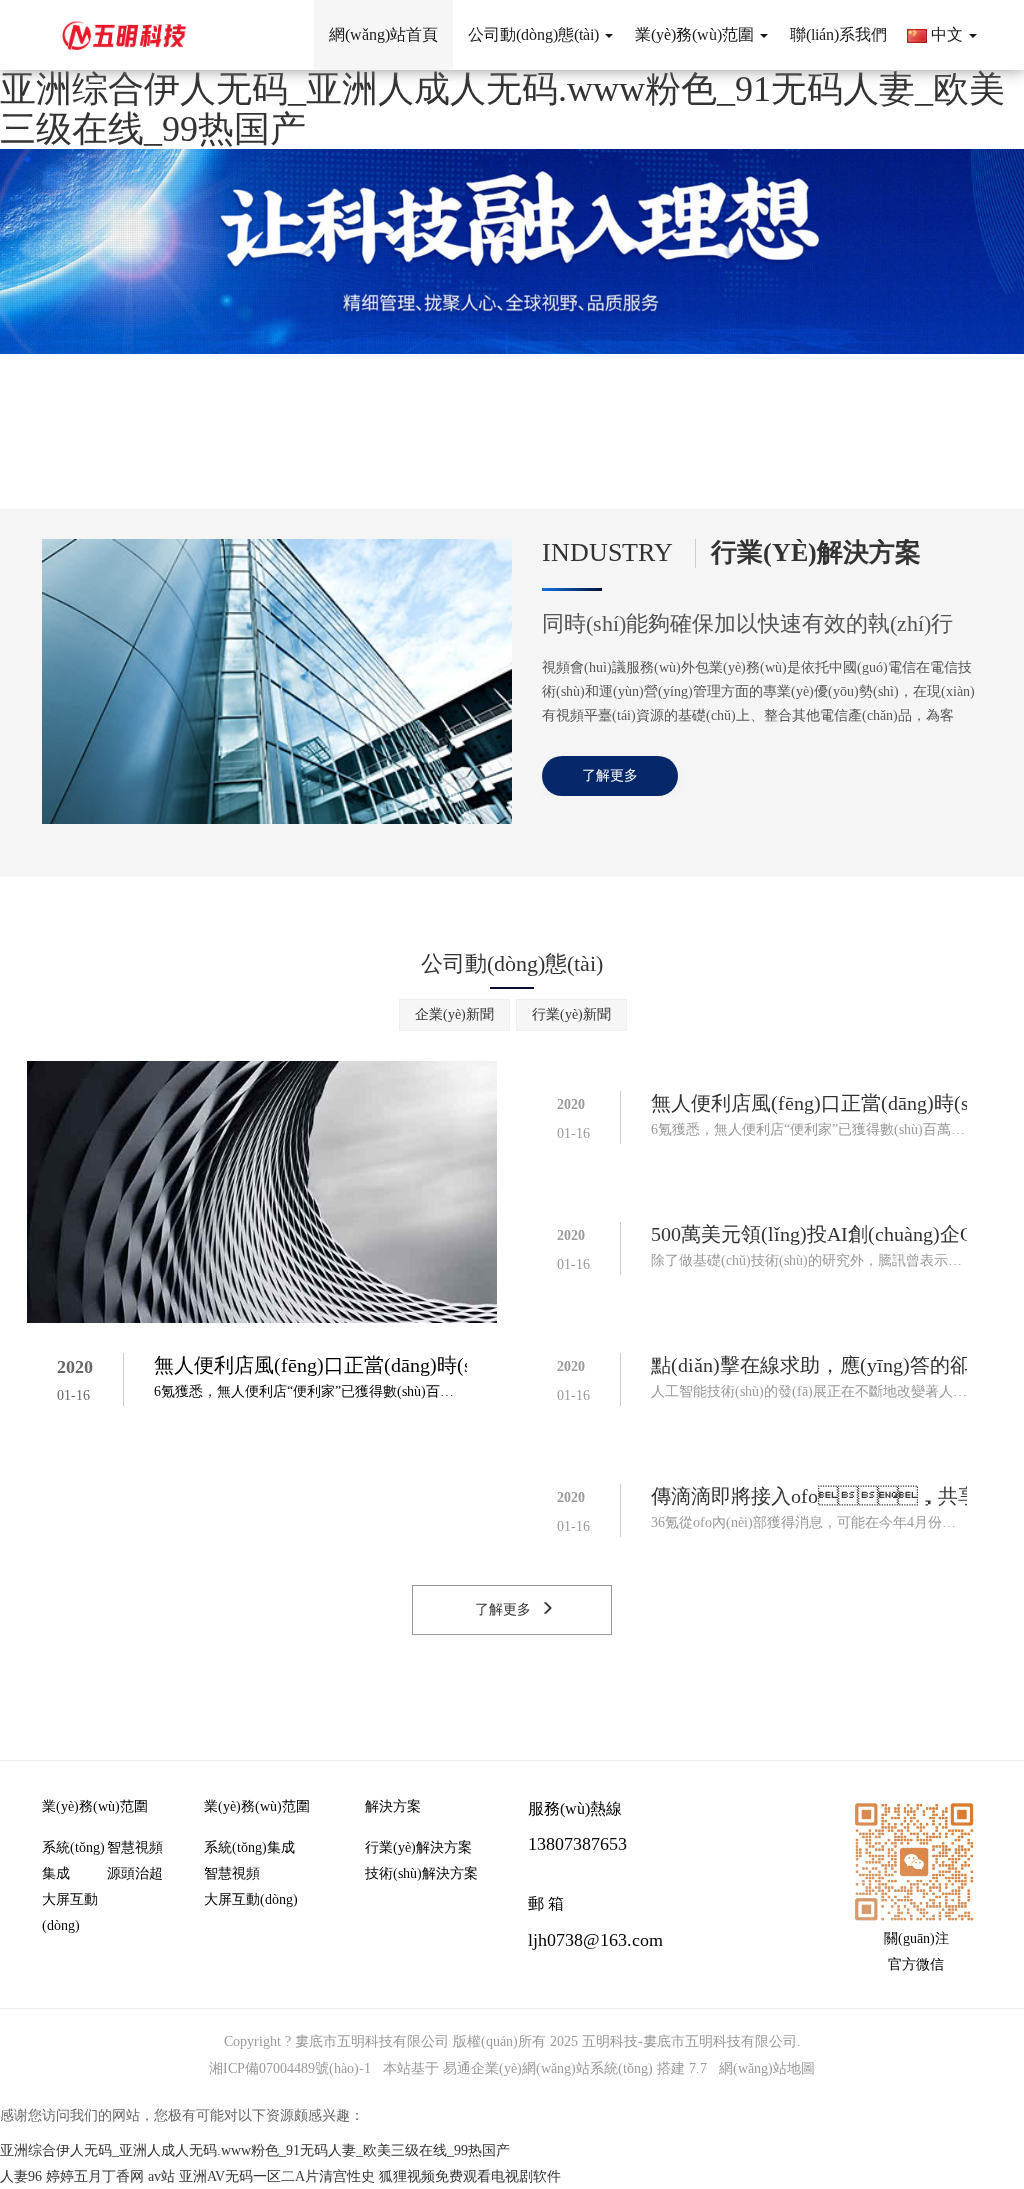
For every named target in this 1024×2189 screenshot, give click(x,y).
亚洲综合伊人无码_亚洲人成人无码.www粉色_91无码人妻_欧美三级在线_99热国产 (502, 109)
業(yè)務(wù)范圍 (95, 1806)
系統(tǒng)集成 (73, 1860)
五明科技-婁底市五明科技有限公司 (689, 2041)
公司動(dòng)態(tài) (512, 964)
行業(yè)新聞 (571, 1014)
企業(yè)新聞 (454, 1014)
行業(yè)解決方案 (418, 1847)
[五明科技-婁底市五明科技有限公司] (124, 35)
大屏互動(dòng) (70, 1912)
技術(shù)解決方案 (421, 1873)
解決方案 (393, 1806)
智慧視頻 (135, 1847)
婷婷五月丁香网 (95, 2176)
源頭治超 (135, 1873)
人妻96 (21, 2176)
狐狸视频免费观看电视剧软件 (470, 2176)
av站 (161, 2176)
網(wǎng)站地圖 (767, 2068)
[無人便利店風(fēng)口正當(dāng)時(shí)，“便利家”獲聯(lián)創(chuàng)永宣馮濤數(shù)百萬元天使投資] (262, 1190)
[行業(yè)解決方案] (277, 680)
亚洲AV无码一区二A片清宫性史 (277, 2176)
